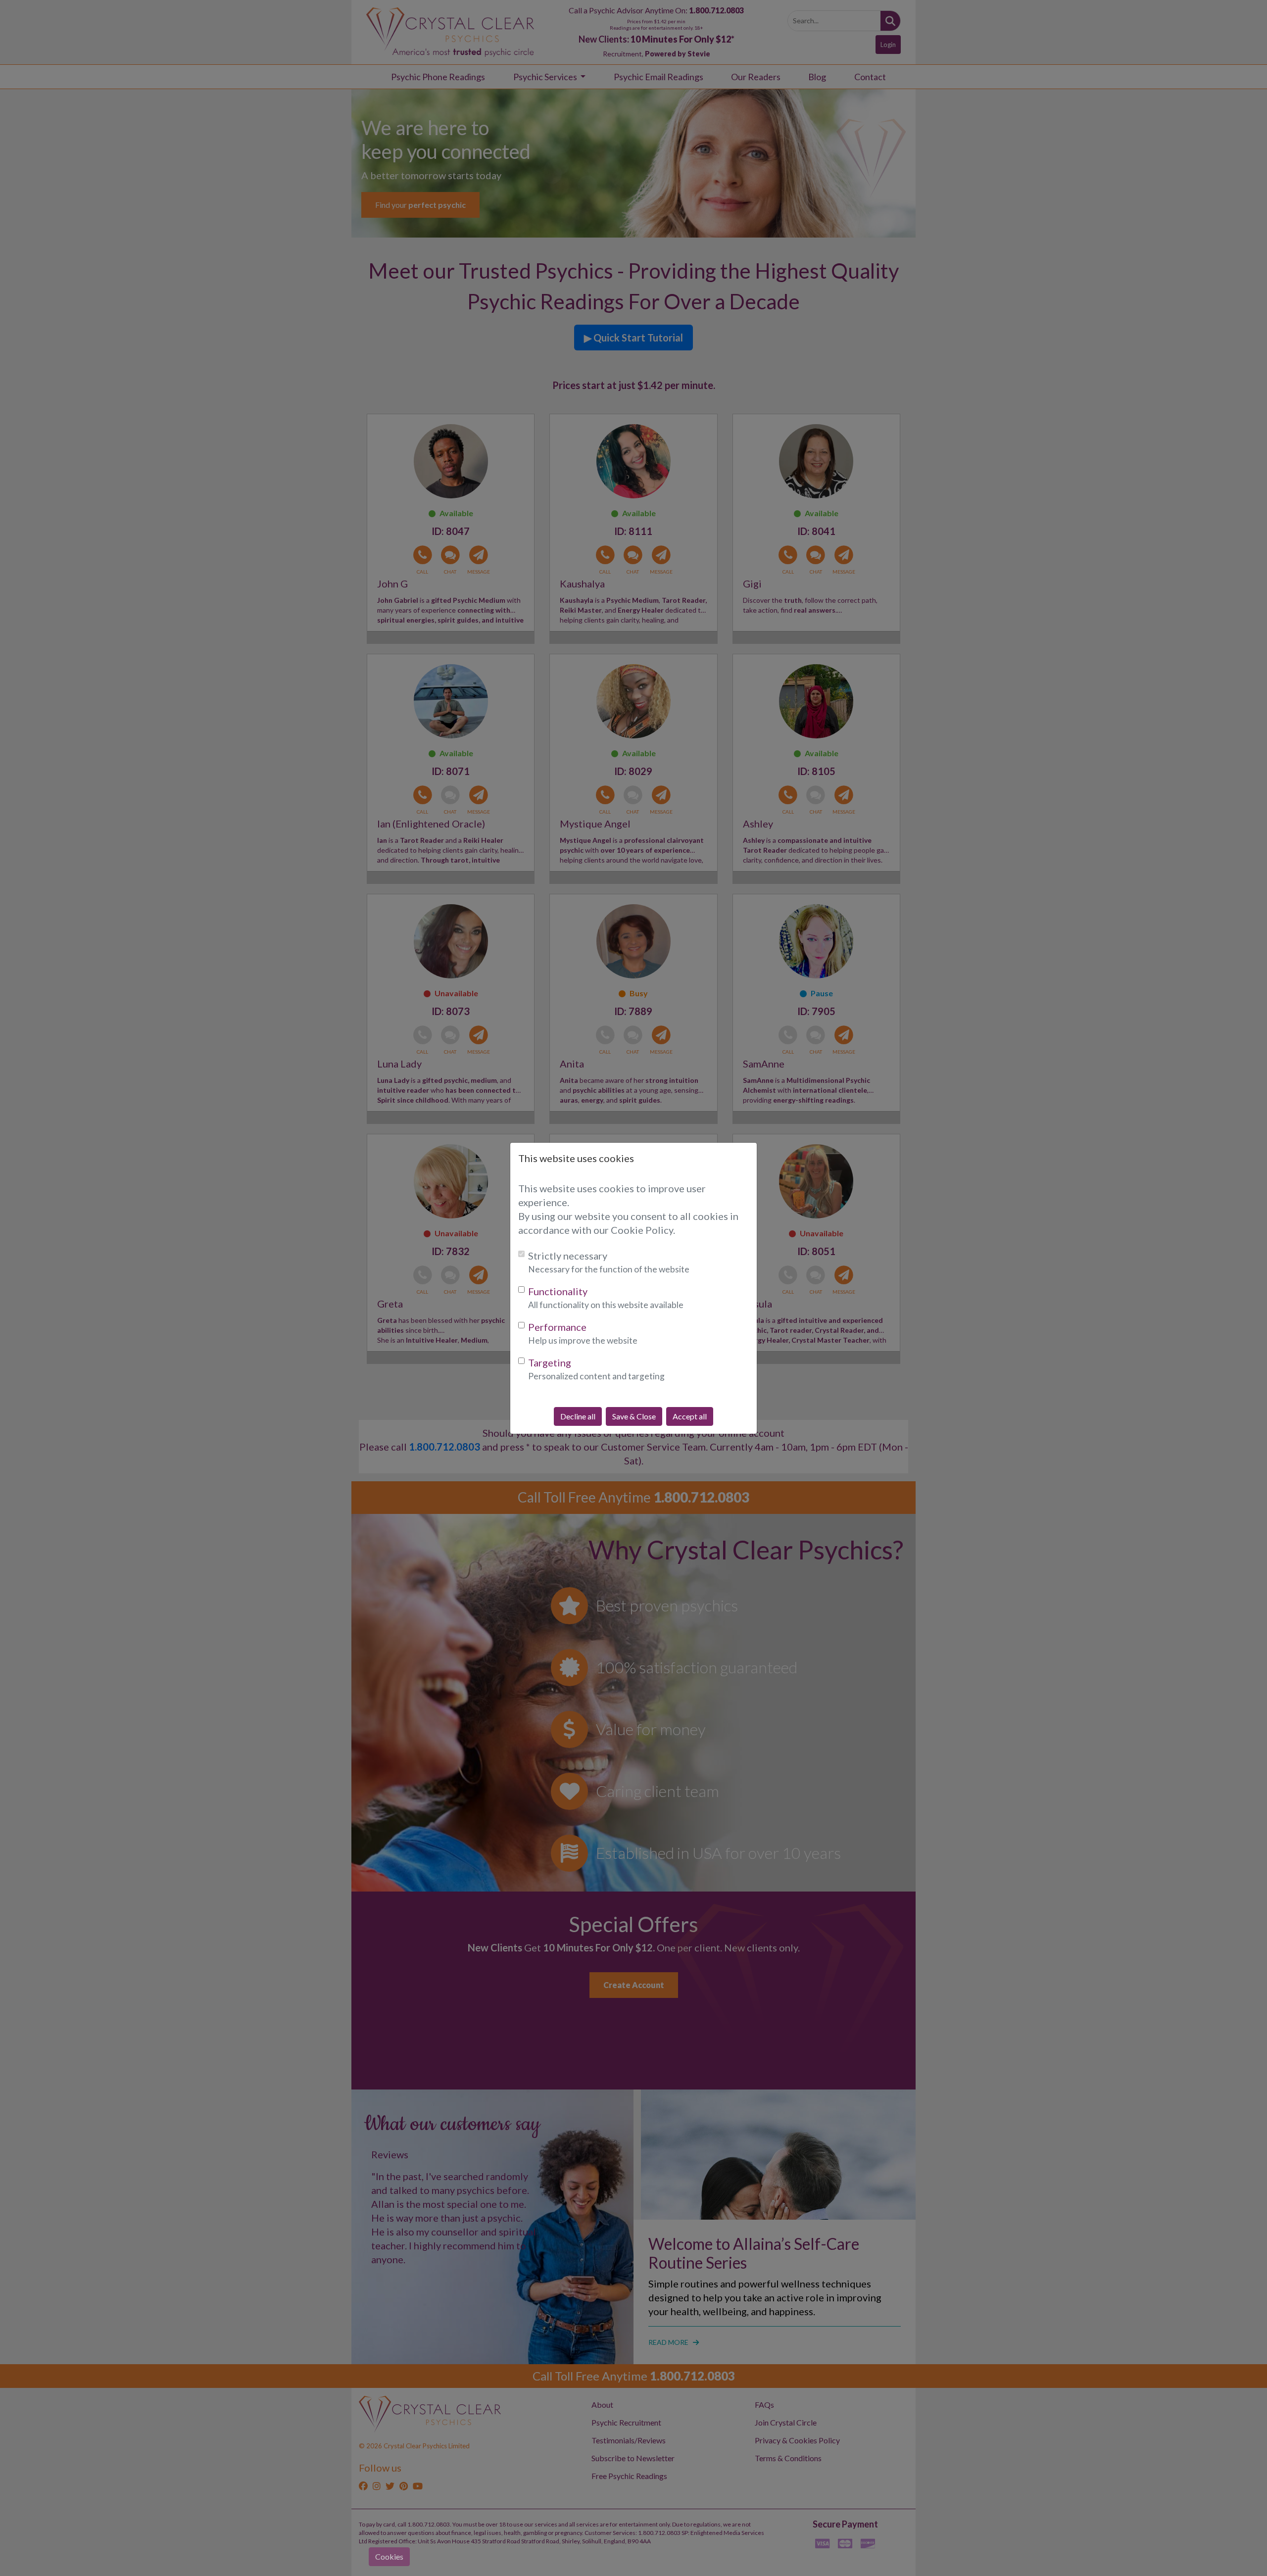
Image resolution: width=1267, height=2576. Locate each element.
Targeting (550, 1362)
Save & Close (634, 1416)
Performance (557, 1327)
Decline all (578, 1416)
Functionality (558, 1291)
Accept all (690, 1416)
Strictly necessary (568, 1256)
